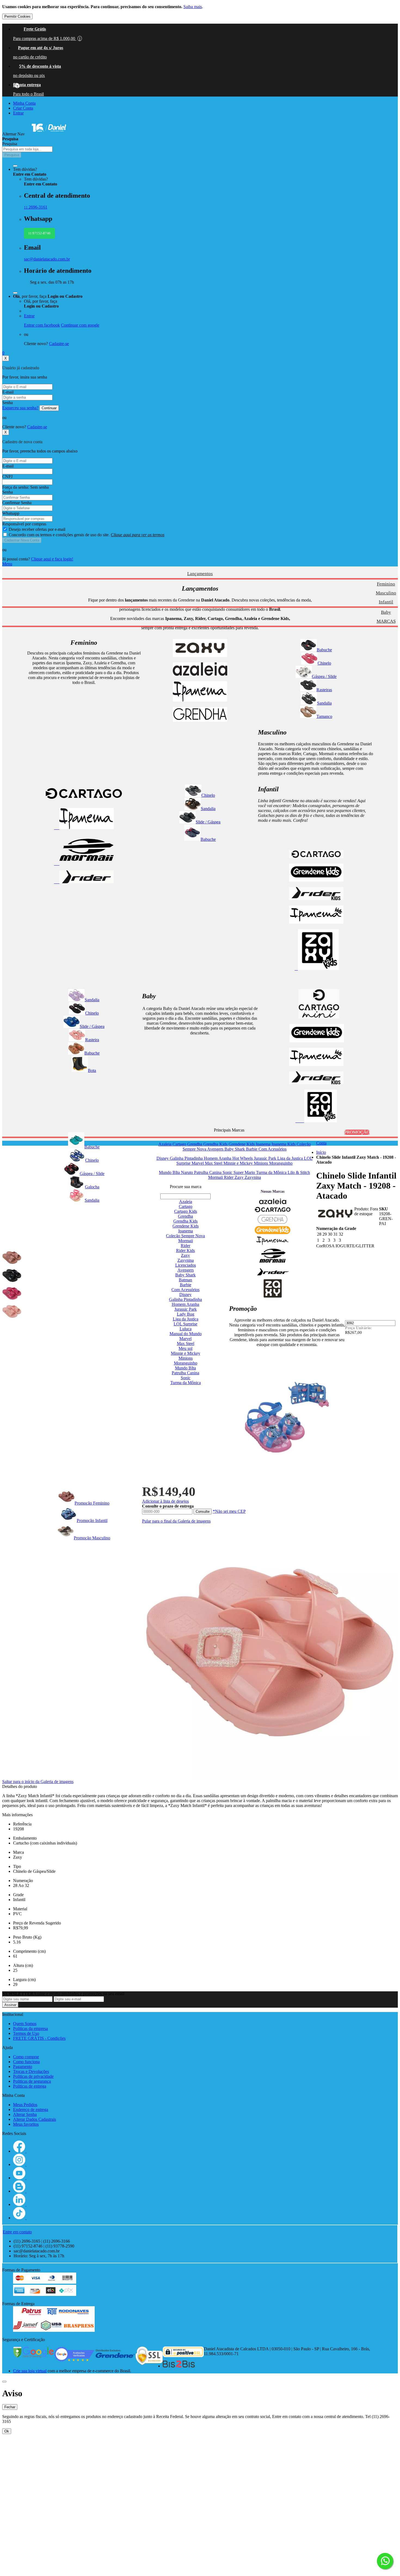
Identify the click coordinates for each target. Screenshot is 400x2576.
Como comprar (26, 2057)
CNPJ (7, 477)
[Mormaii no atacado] (84, 864)
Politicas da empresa (30, 2028)
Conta (321, 1143)
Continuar (49, 408)
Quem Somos (25, 2024)
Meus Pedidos (25, 2105)
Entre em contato (17, 2232)
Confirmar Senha (17, 503)
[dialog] (200, 2411)
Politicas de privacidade (33, 2076)
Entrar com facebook (42, 325)
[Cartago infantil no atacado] (316, 857)
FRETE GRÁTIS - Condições (39, 2038)
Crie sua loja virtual (30, 2371)
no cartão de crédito (30, 57)
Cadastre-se (59, 344)
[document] (200, 12)
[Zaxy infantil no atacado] (317, 968)
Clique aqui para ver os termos (138, 535)
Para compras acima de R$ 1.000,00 (47, 38)
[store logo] (49, 134)
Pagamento (23, 2067)
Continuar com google (80, 325)
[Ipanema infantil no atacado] (316, 922)
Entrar (18, 113)
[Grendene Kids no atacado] (316, 880)
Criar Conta (23, 108)
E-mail (8, 392)
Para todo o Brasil (28, 94)
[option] (12, 1257)
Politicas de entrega (30, 2086)
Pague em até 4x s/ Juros (41, 48)
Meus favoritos (26, 2124)
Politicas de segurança (32, 2081)
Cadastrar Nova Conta (22, 540)
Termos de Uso (26, 2033)
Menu (7, 564)
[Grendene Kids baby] (317, 1041)
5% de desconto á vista (40, 66)
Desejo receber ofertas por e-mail (37, 529)
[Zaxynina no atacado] (316, 1121)
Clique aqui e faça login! (52, 559)
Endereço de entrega (31, 2110)
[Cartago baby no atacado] (319, 1017)
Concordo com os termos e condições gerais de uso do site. (87, 535)
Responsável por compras (24, 524)
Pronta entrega (27, 85)
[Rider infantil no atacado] (316, 899)
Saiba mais (193, 7)
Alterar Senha (25, 2114)
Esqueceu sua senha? (20, 408)
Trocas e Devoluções (31, 2071)
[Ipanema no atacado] (84, 828)
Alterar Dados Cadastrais (35, 2119)
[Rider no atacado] (84, 882)
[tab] (200, 564)
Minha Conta (24, 103)
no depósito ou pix (29, 75)
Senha (7, 403)
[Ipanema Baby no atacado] (316, 1064)
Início (321, 1152)
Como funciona (26, 2062)
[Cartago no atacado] (84, 801)
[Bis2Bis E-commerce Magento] (179, 2366)
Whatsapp (11, 513)
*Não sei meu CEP (229, 1511)
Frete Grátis (35, 29)
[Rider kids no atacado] (316, 1083)
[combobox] (27, 149)
